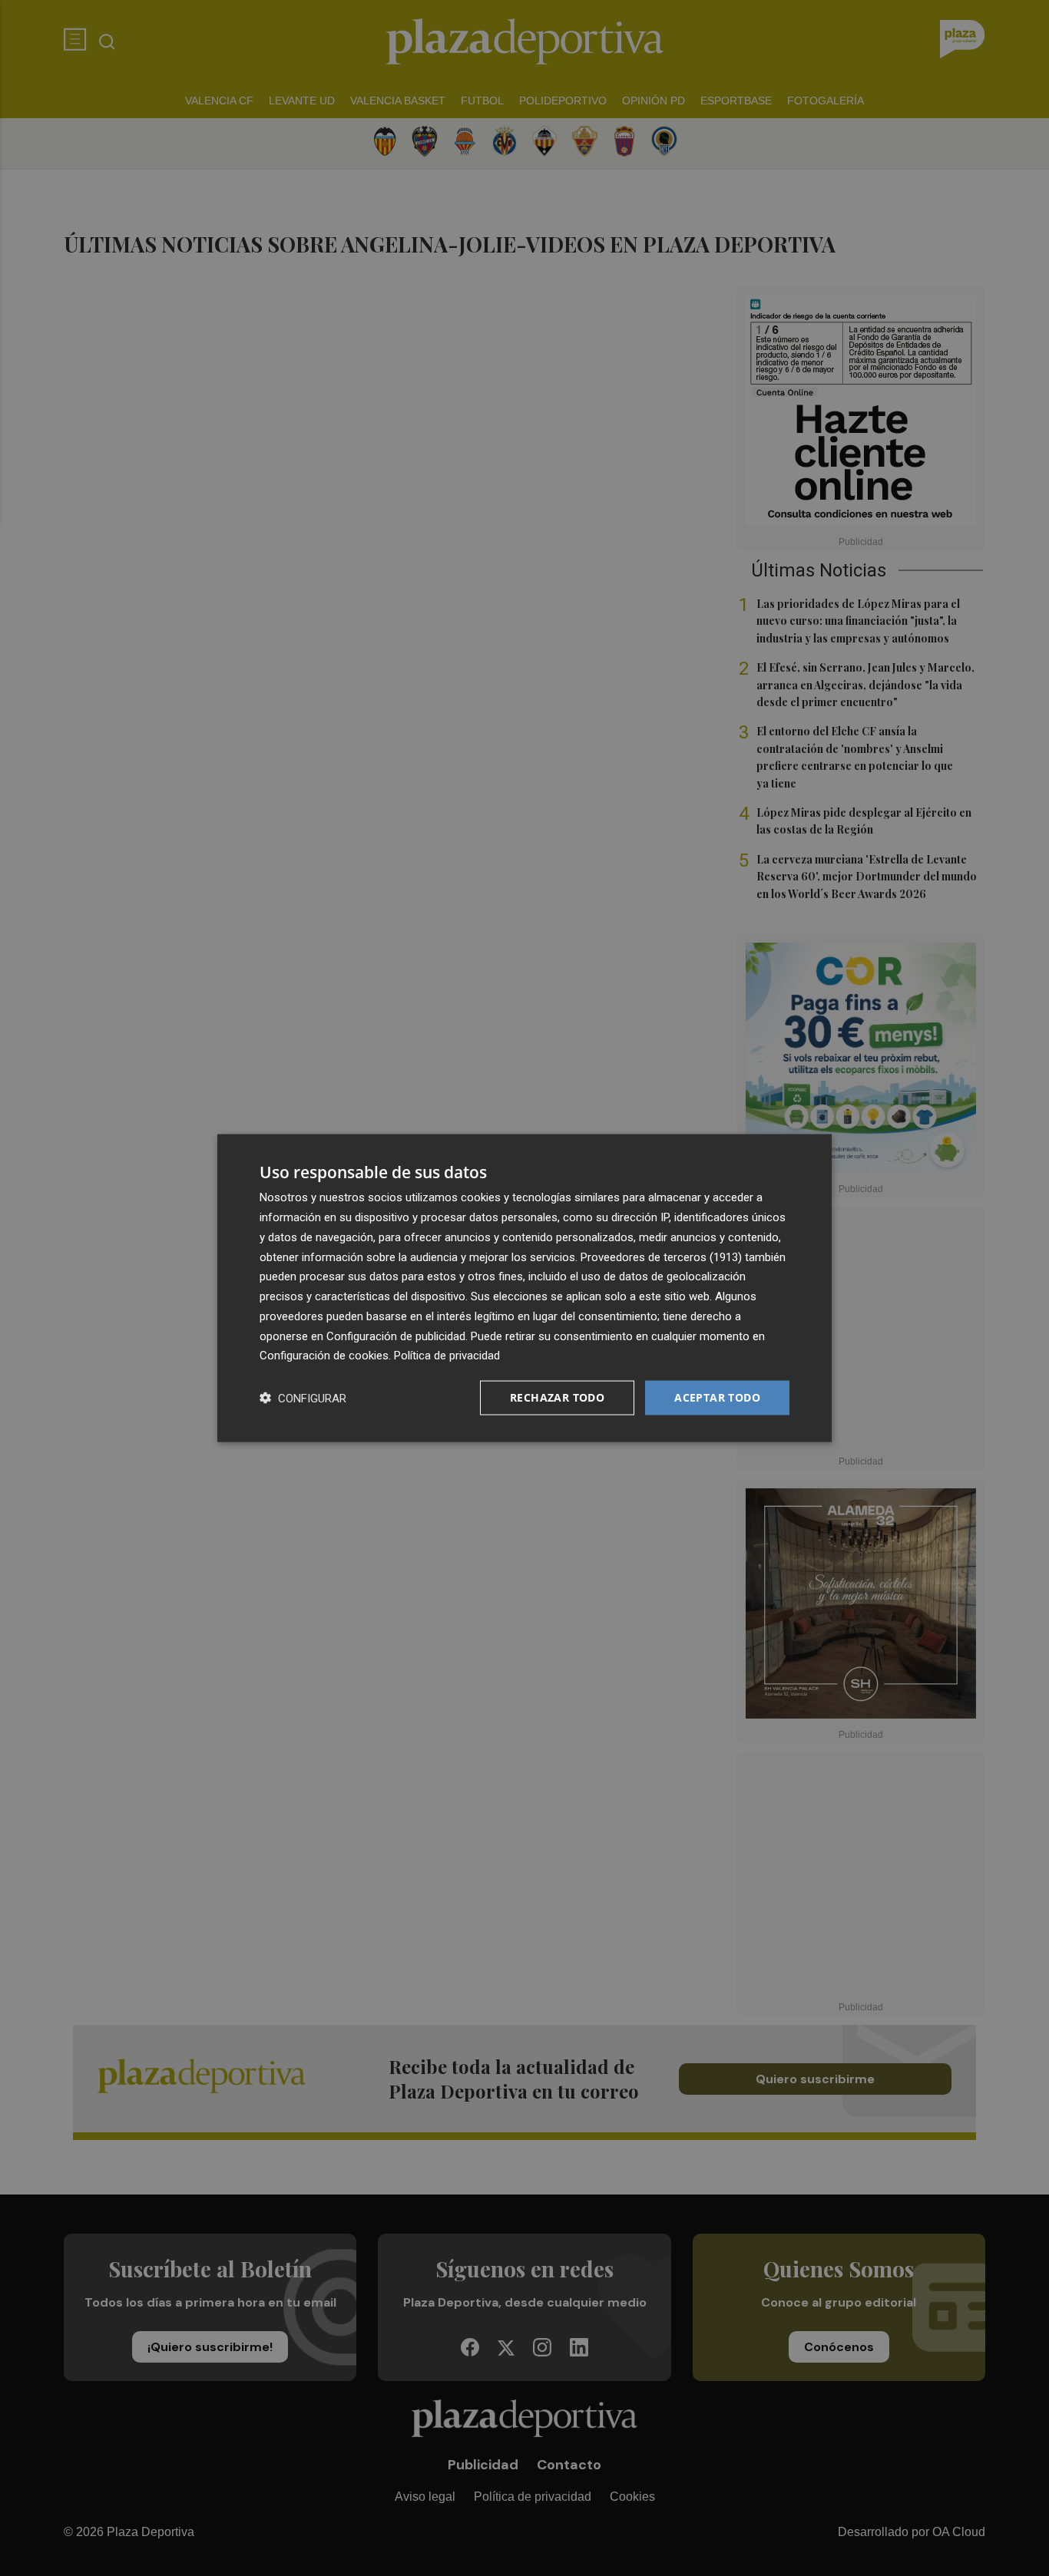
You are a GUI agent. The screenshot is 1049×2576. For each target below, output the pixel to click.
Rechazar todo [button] (557, 1397)
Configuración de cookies (324, 1356)
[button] (303, 1398)
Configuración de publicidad (396, 1336)
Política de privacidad (447, 1356)
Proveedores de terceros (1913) (661, 1257)
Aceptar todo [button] (717, 1397)
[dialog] (524, 1288)
